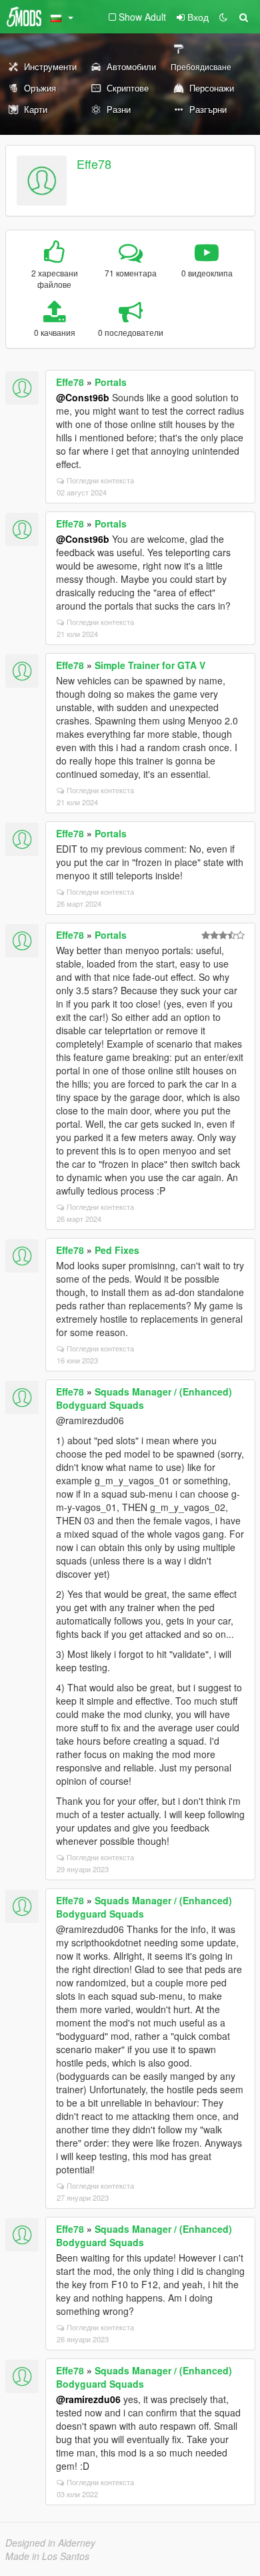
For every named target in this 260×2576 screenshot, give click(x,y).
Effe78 (94, 164)
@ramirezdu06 (88, 2399)
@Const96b (83, 397)
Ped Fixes (117, 1250)
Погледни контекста (100, 480)
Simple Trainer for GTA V (150, 665)
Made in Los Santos (47, 2556)
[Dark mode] (223, 17)
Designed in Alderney (50, 2543)
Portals (111, 382)
